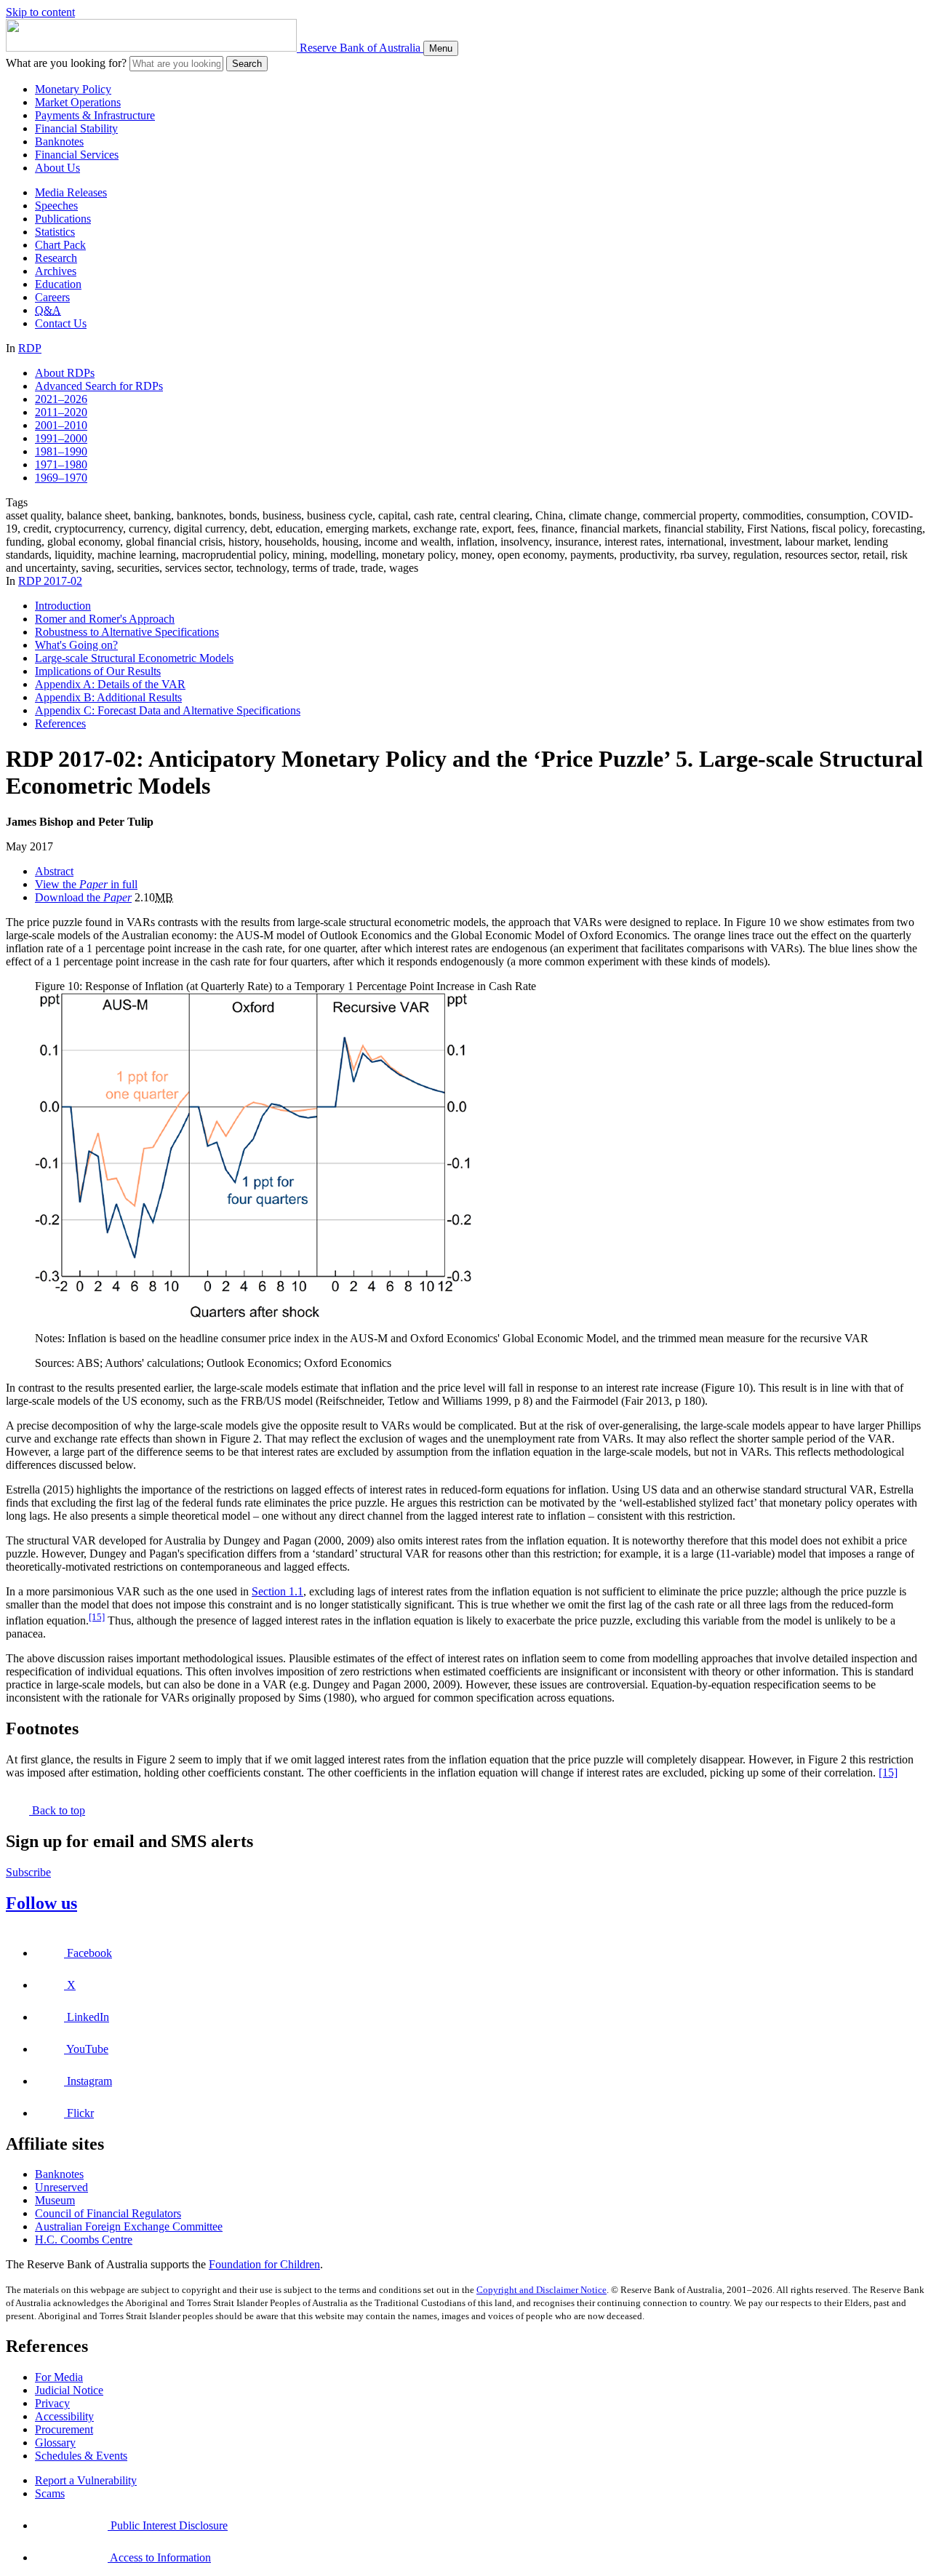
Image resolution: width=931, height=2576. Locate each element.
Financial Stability (76, 128)
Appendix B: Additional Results (108, 697)
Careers (52, 297)
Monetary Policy (73, 89)
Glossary (55, 2443)
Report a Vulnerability (86, 2480)
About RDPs (65, 373)
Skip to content (40, 12)
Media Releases (71, 192)
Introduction (63, 606)
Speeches (56, 206)
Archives (56, 271)
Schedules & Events (81, 2456)
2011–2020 (61, 412)
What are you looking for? (66, 63)
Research (56, 258)
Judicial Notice (69, 2390)
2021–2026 (61, 399)
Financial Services (77, 155)
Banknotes (59, 141)
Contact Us (61, 323)
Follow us (41, 1903)
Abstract (54, 871)
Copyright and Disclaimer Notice (542, 2290)
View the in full (86, 884)
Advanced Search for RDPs (99, 386)
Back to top (57, 1810)
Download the (83, 897)
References (60, 723)
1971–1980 (61, 464)
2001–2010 (61, 425)
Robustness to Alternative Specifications (127, 632)
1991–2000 (61, 438)
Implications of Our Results (98, 671)
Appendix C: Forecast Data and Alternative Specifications (168, 710)
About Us (57, 168)
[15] (97, 1617)
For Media (59, 2377)
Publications (63, 219)
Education (58, 284)
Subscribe (28, 1872)
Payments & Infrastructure (95, 115)
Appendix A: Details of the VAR (110, 684)
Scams (50, 2493)
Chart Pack (60, 245)
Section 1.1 (277, 1591)
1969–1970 (61, 478)
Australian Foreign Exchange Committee (129, 2226)
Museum (55, 2200)
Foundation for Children (264, 2264)
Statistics (55, 232)
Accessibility (64, 2416)
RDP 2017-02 (50, 581)
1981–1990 (61, 451)
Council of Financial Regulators (108, 2213)
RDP (30, 348)
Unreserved (61, 2187)
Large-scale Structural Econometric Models (134, 658)
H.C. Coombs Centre (84, 2240)
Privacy (52, 2403)
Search (247, 64)
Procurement (64, 2429)
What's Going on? (76, 645)
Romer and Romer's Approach (105, 619)
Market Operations (78, 102)
